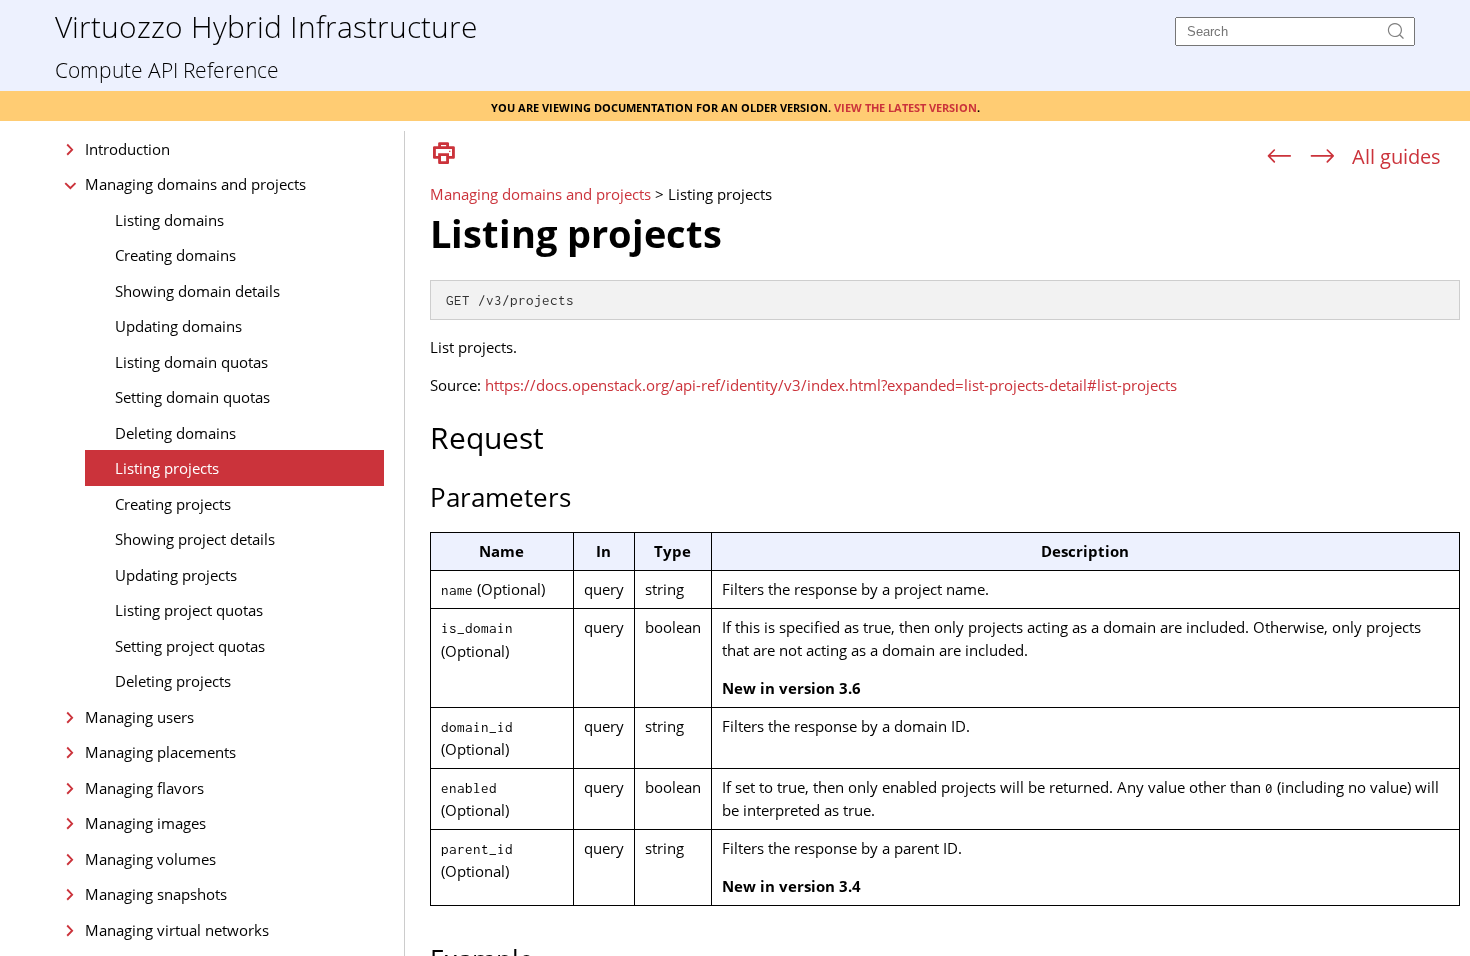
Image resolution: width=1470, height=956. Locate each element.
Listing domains (169, 220)
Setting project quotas (190, 646)
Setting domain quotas (192, 397)
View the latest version (905, 106)
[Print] (444, 154)
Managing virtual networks (177, 930)
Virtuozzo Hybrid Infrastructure (266, 25)
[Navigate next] (1322, 157)
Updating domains (178, 326)
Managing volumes (150, 859)
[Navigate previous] (1279, 157)
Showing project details (195, 539)
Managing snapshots (156, 894)
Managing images (145, 823)
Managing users (139, 717)
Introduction (127, 149)
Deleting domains (175, 433)
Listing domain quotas (191, 362)
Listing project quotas (189, 610)
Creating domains (175, 255)
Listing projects (167, 468)
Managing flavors (144, 788)
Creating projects (173, 504)
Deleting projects (173, 681)
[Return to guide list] (1396, 156)
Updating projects (176, 575)
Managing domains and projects (195, 184)
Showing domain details (197, 291)
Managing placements (160, 752)
